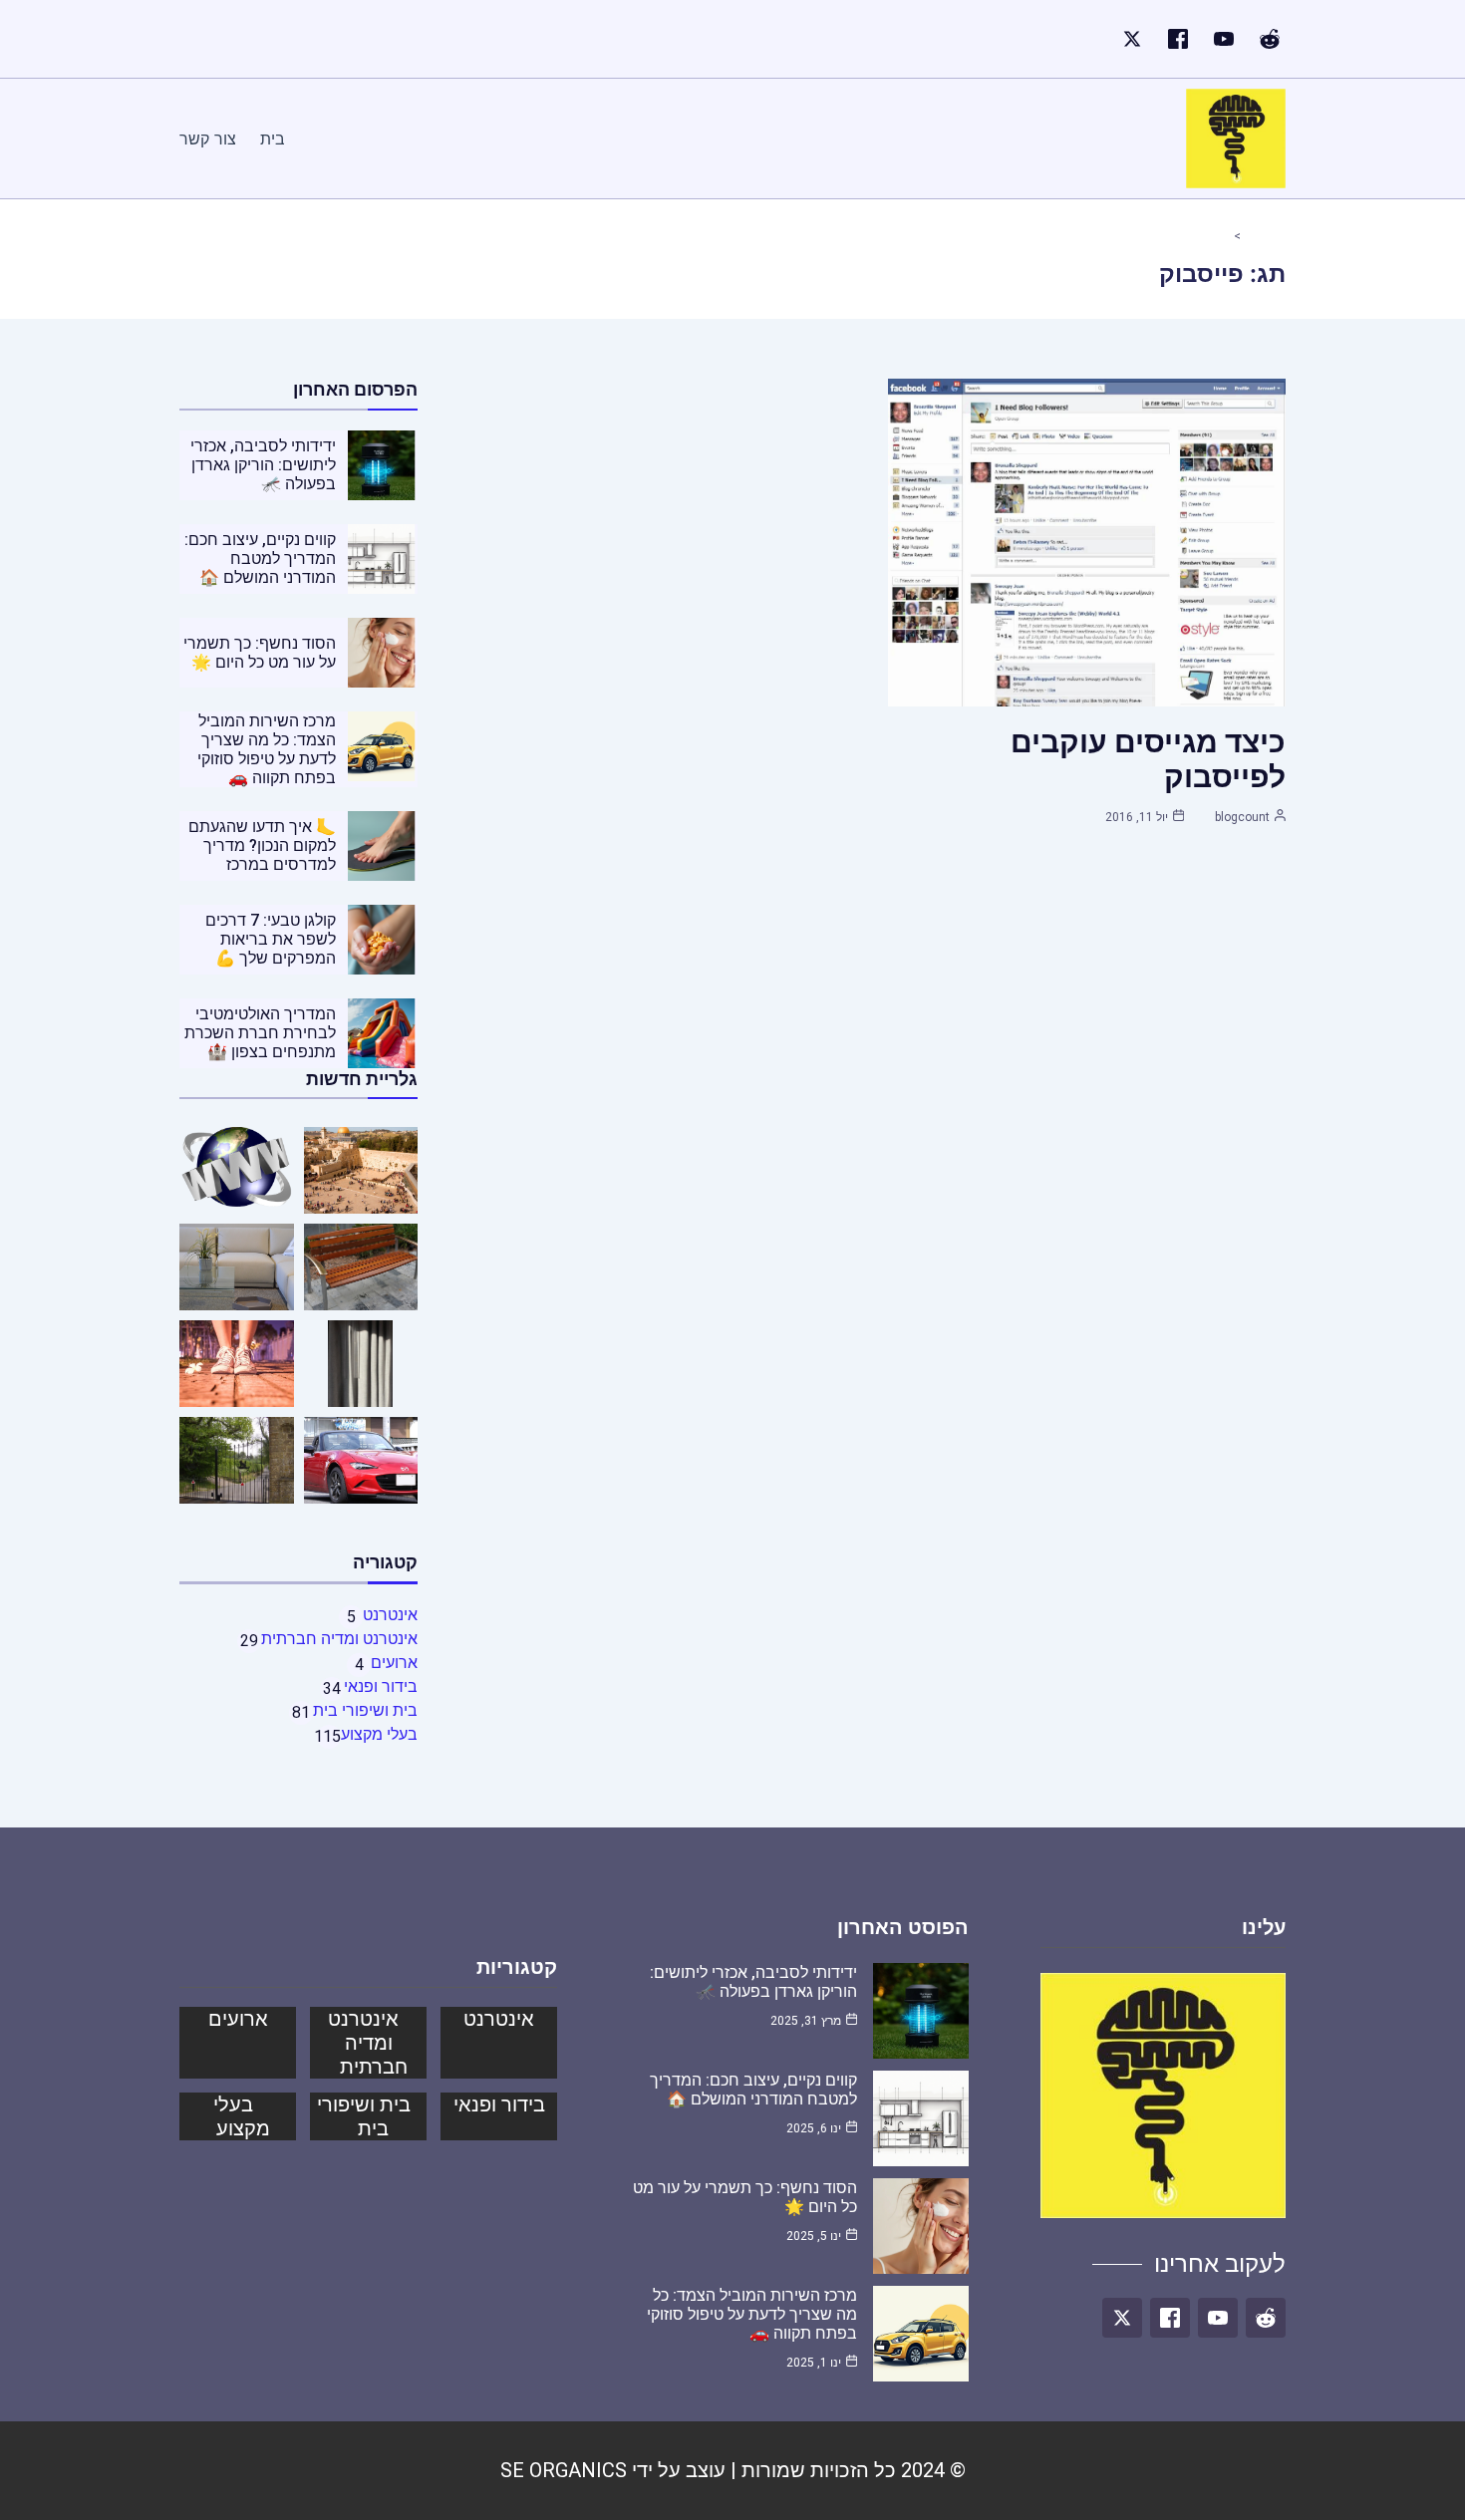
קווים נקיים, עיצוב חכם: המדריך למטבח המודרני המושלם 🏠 (260, 559)
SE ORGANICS (564, 2470)
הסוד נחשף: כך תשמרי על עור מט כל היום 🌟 (260, 653)
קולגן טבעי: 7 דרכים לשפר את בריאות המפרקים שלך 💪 (271, 939)
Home (1257, 236)
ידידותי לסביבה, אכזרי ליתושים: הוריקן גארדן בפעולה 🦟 (263, 465)
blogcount (1242, 817)
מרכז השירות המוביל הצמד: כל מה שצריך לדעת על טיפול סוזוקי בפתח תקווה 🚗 (267, 749)
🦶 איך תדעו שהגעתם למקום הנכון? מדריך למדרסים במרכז (262, 845)
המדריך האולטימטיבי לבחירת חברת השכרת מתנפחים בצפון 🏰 (260, 1033)
